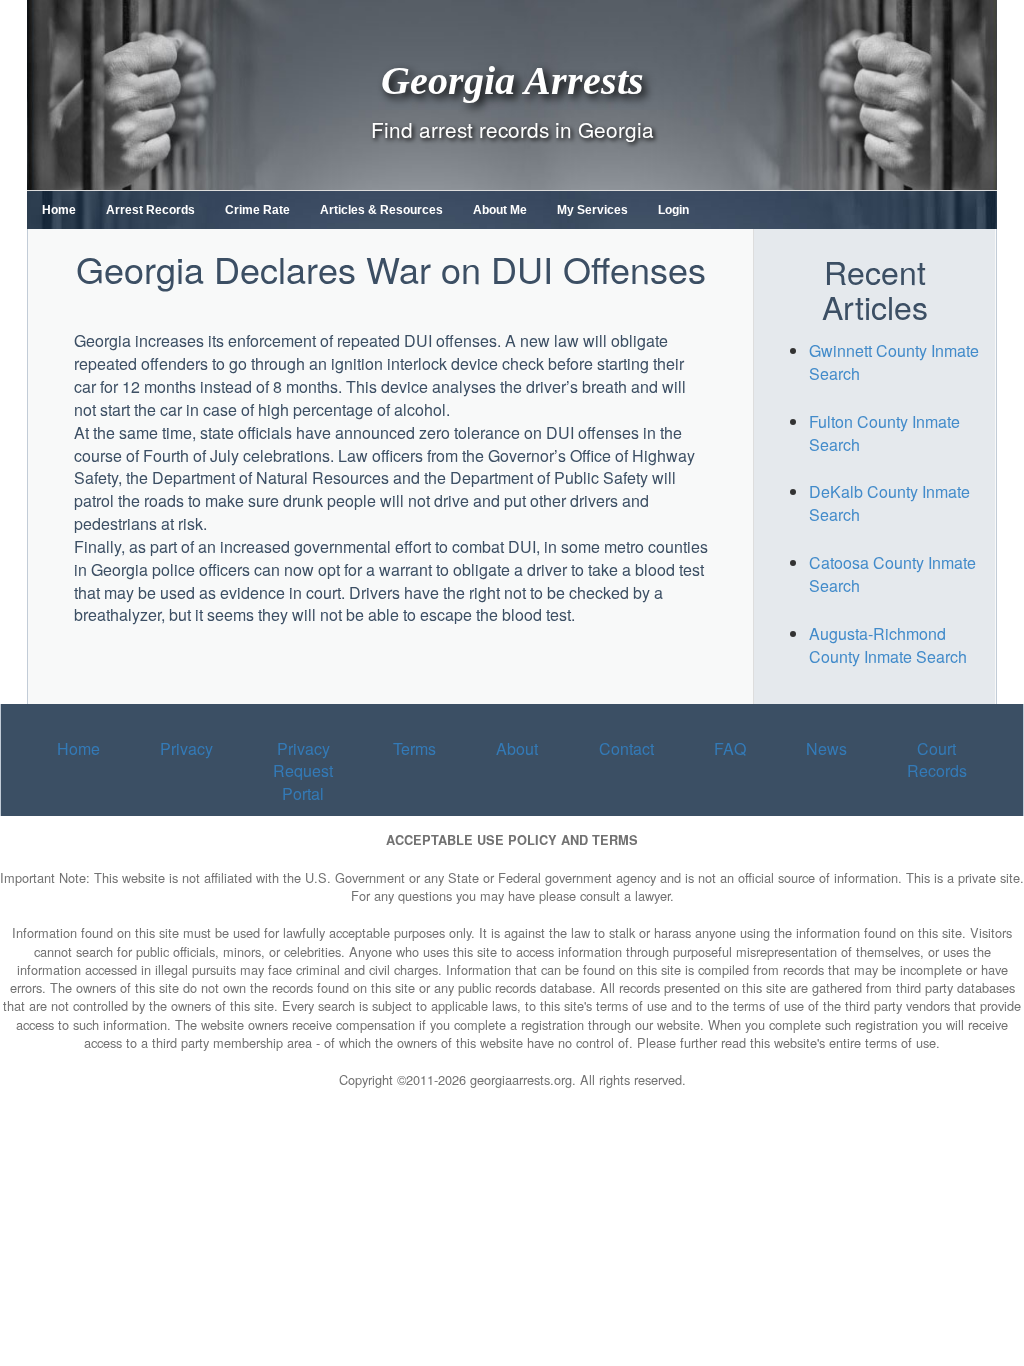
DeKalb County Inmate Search (889, 503)
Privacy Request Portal (303, 771)
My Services (592, 210)
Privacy (186, 748)
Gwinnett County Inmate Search (894, 362)
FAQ (730, 748)
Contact (626, 748)
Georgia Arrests (512, 79)
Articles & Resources (381, 210)
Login (673, 210)
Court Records (937, 760)
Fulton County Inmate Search (884, 433)
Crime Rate (257, 210)
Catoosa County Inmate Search (892, 574)
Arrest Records (150, 210)
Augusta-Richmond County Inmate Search (888, 645)
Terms (414, 748)
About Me (500, 210)
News (826, 748)
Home (59, 210)
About (517, 748)
